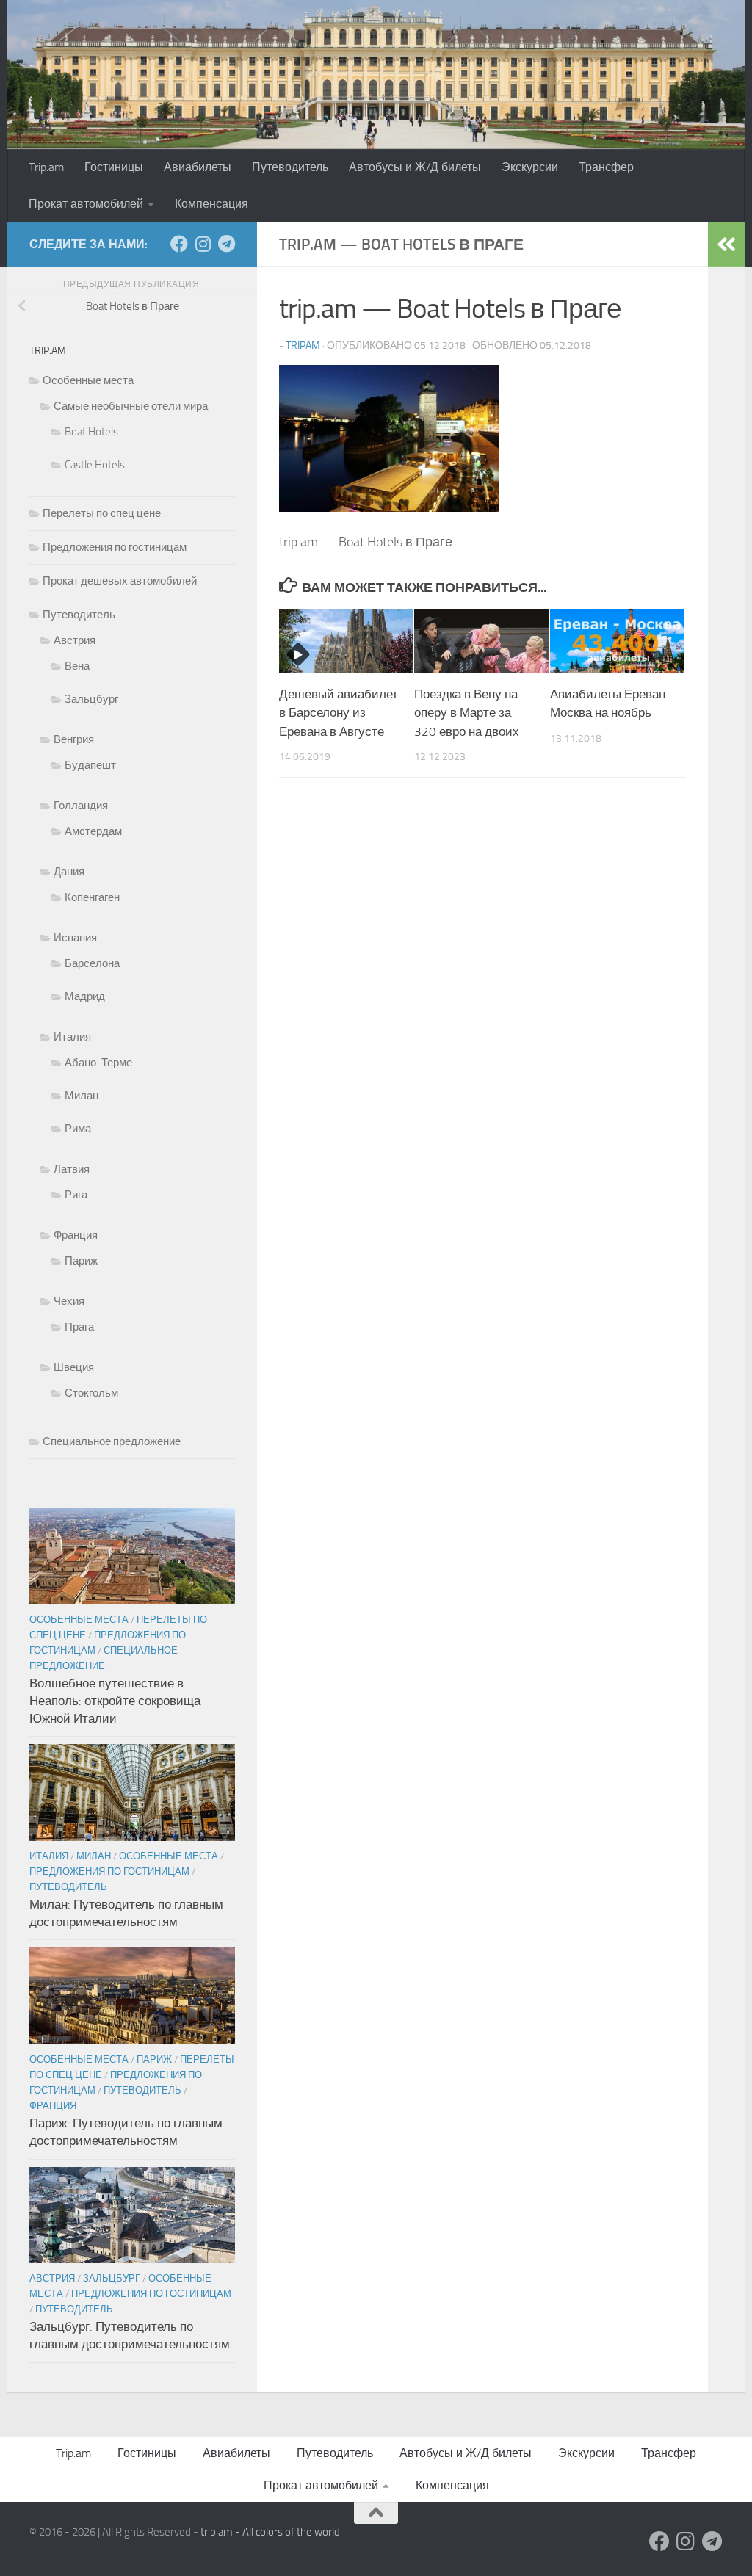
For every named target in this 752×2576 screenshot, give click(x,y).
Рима (78, 1129)
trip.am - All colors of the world (270, 2532)
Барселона (92, 963)
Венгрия (74, 739)
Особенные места (88, 380)
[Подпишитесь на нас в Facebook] (179, 244)
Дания (69, 872)
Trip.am (46, 167)
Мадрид (85, 996)
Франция (76, 1235)
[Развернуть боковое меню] (726, 245)
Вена (77, 666)
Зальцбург (91, 699)
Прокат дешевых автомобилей (120, 581)
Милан (82, 1096)
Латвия (72, 1169)
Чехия (69, 1301)
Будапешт (90, 765)
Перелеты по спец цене (102, 513)
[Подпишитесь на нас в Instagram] (203, 244)
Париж (81, 1261)
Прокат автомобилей (86, 204)
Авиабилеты (198, 167)
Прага (79, 1327)
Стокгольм (91, 1393)
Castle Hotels (95, 465)
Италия (72, 1037)
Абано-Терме (98, 1063)
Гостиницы (114, 167)
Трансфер (606, 167)
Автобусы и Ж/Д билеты (415, 167)
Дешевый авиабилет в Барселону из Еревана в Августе (339, 713)
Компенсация (211, 204)
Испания (75, 938)
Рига (76, 1195)
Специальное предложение (112, 1441)
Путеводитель (290, 167)
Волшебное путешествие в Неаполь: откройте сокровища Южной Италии (115, 1700)
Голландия (81, 806)
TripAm (303, 345)
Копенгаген (92, 897)
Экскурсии (530, 167)
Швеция (74, 1367)
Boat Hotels (91, 432)
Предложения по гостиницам (115, 547)
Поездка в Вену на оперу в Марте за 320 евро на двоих (467, 713)
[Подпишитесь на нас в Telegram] (226, 244)
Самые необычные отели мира (131, 406)
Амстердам (93, 831)
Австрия (75, 640)
